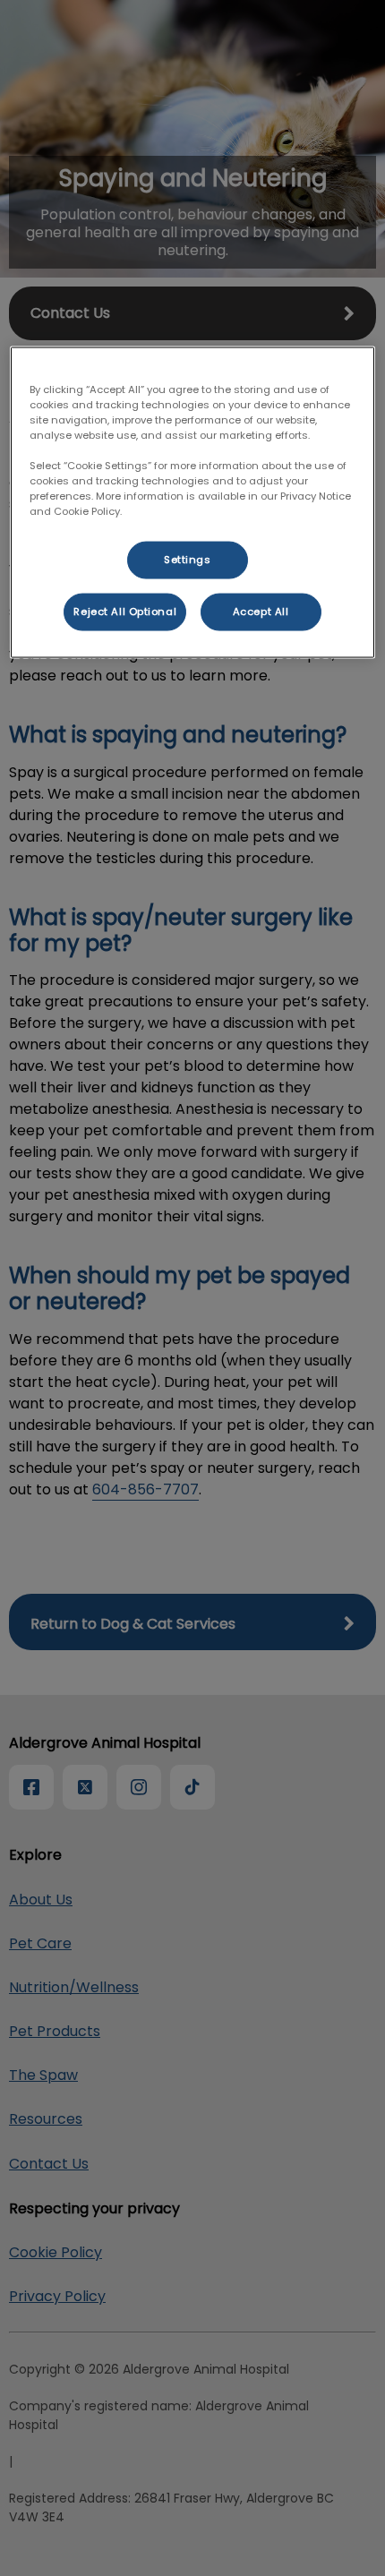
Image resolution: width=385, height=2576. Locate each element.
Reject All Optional (125, 612)
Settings (188, 560)
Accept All (261, 612)
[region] (193, 502)
